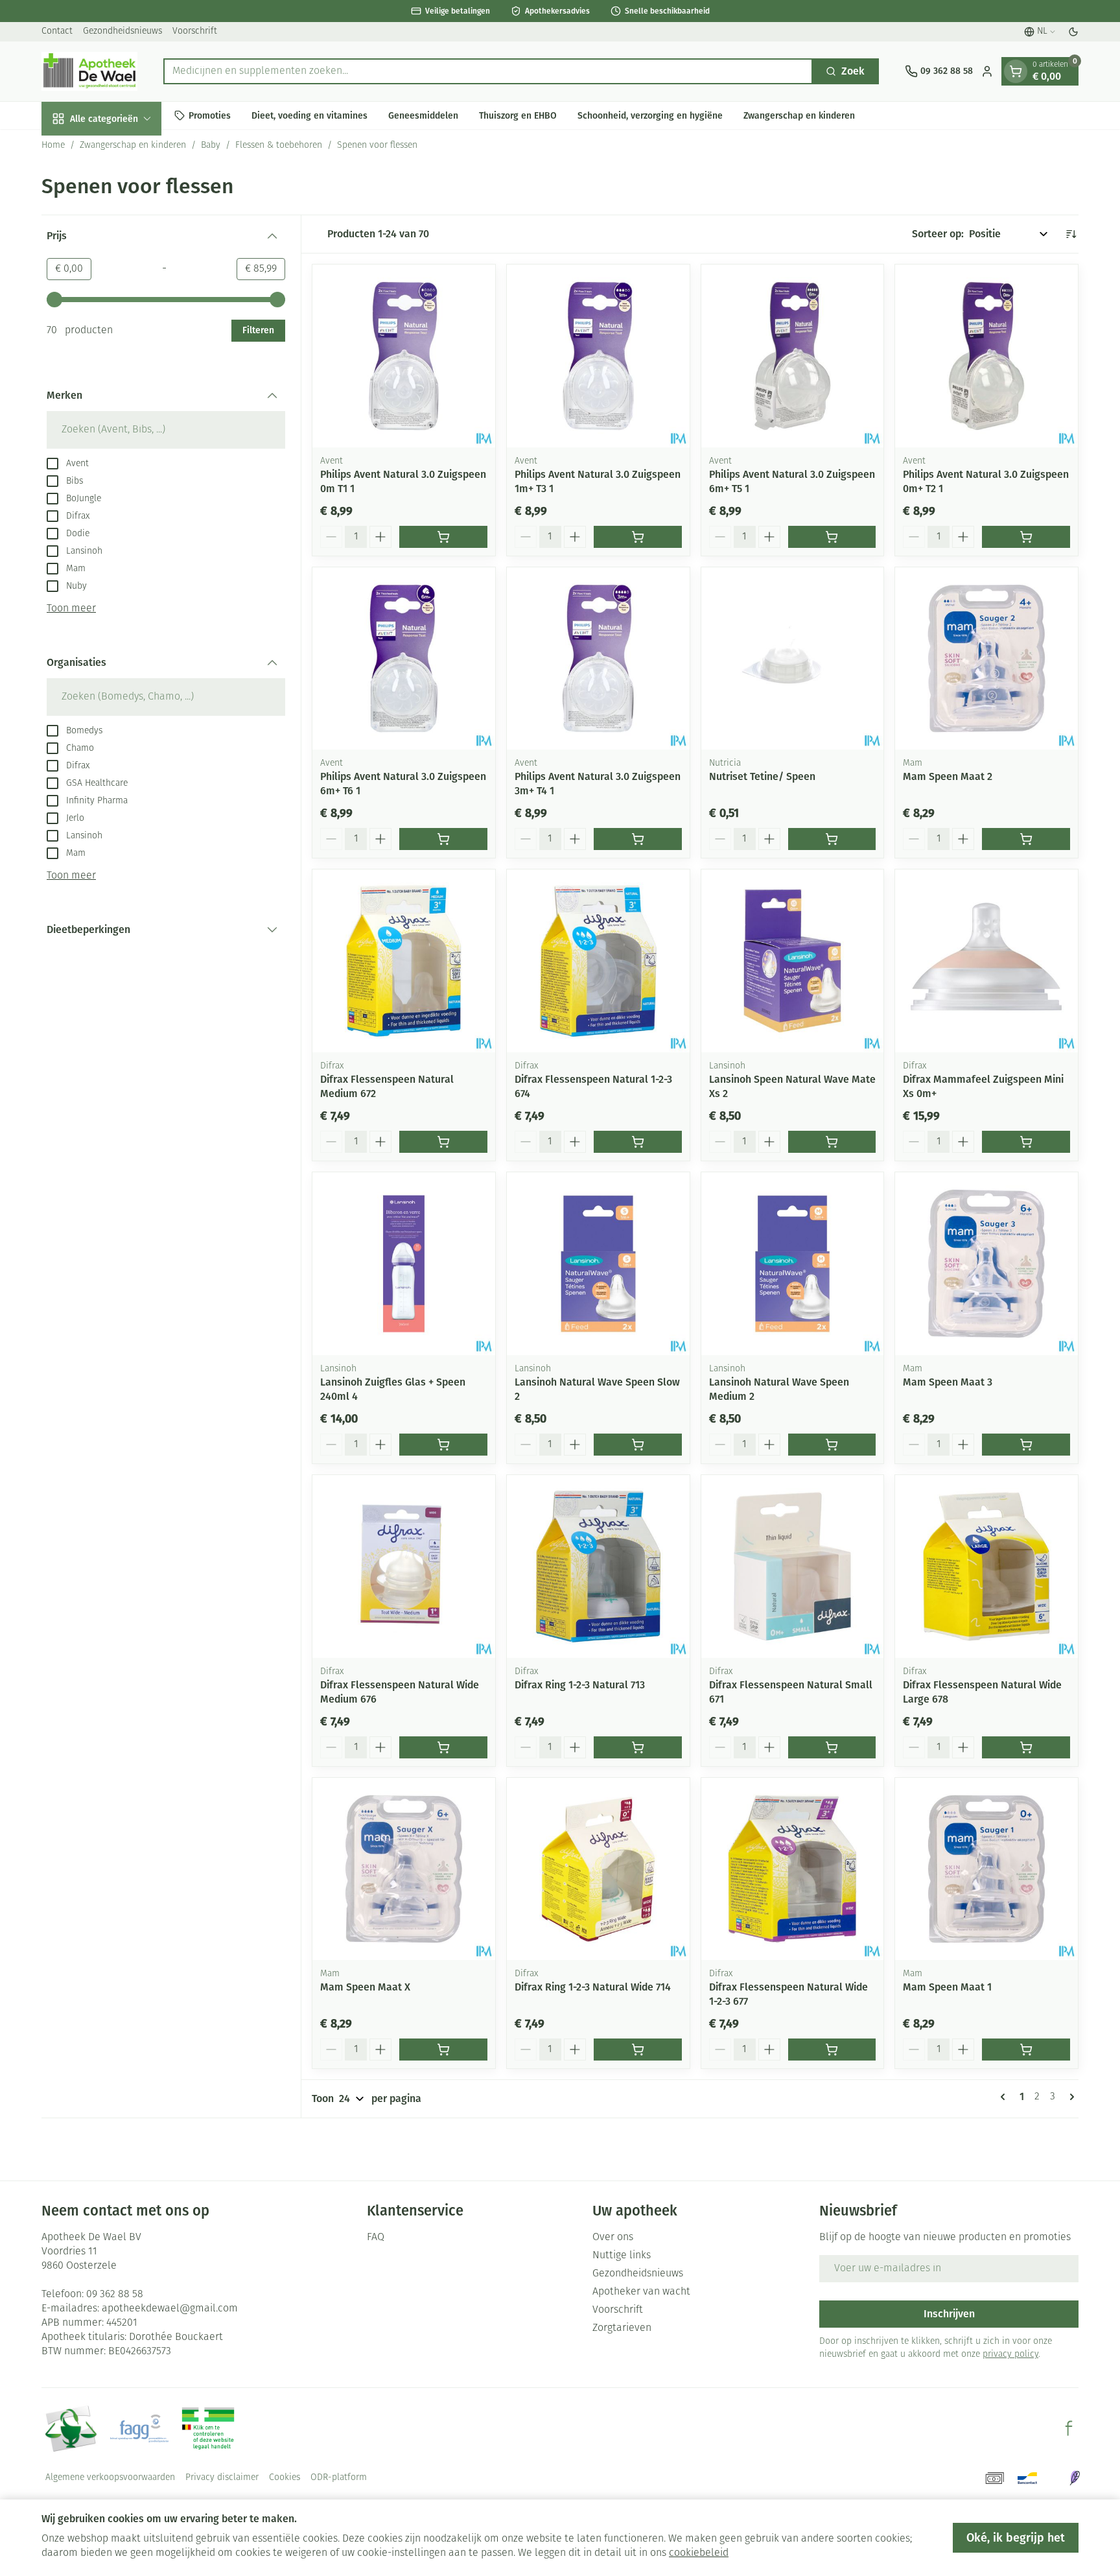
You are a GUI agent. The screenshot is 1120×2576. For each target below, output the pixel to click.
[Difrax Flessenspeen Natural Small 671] (793, 1566)
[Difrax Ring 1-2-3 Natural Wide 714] (598, 1869)
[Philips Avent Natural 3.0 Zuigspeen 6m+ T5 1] (793, 356)
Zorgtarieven (622, 2328)
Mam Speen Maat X (365, 1987)
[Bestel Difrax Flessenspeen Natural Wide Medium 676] (443, 1747)
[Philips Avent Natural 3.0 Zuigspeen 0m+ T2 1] (986, 356)
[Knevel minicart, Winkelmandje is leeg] (1016, 71)
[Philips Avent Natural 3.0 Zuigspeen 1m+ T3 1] (598, 356)
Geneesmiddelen (423, 115)
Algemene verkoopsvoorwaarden (110, 2478)
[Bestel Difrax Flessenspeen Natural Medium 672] (443, 1142)
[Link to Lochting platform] (1075, 2478)
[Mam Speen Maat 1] (986, 1869)
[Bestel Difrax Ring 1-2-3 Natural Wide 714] (638, 2050)
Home (53, 146)
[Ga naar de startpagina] (89, 71)
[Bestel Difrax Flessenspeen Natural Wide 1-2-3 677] (832, 2050)
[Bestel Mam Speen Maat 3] (1026, 1445)
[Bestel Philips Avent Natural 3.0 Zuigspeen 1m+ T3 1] (638, 537)
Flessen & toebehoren (279, 146)
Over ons (613, 2238)
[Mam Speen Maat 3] (986, 1264)
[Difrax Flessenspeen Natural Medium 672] (404, 961)
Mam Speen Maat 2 (948, 776)
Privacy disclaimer (222, 2478)
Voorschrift (195, 31)
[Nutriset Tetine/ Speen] (793, 659)
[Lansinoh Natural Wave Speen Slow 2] (598, 1264)
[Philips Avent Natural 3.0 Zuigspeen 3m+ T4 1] (598, 659)
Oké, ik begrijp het (1016, 2538)
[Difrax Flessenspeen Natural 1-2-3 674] (598, 961)
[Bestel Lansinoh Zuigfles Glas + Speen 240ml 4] (443, 1445)
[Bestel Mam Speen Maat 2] (1026, 839)
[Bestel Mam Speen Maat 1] (1026, 2050)
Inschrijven (949, 2314)
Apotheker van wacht (641, 2292)
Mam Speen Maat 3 (948, 1382)
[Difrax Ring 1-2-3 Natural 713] (598, 1566)
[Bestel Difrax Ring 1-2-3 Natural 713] (638, 1747)
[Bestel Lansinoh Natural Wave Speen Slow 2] (638, 1445)
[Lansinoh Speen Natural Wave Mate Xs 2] (793, 961)
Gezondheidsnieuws (122, 31)
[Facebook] (1069, 2428)
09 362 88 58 (115, 2295)
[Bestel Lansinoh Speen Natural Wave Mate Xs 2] (832, 1142)
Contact (57, 31)
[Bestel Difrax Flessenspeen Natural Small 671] (832, 1747)
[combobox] (488, 71)
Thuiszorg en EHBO (518, 115)
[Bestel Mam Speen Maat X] (443, 2050)
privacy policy (1010, 2355)
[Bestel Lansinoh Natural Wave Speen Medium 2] (832, 1445)
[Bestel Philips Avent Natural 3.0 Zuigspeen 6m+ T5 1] (832, 537)
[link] (1005, 2097)
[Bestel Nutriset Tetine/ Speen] (832, 839)
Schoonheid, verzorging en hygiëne (650, 115)
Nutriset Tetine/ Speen (762, 776)
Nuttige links (622, 2256)
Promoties (210, 115)
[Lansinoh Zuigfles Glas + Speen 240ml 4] (404, 1264)
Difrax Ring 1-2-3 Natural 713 (580, 1685)
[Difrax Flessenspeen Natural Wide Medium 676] (404, 1566)
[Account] (987, 71)
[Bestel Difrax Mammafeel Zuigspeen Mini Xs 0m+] (1026, 1142)
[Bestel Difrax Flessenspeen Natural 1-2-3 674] (638, 1142)
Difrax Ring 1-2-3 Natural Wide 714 (593, 1987)
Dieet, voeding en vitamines (309, 115)
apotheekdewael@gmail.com (170, 2309)
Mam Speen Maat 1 (947, 1987)
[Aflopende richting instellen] (1071, 234)
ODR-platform (339, 2478)
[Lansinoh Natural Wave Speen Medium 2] (793, 1264)
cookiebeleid (699, 2553)
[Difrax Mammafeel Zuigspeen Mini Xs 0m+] (986, 961)
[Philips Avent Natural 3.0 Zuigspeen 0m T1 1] (404, 356)
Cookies (285, 2478)
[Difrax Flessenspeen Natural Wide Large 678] (986, 1566)
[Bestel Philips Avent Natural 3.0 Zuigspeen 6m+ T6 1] (443, 839)
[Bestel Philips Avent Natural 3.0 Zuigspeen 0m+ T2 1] (1026, 537)
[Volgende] (1069, 2097)
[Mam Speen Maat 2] (986, 659)
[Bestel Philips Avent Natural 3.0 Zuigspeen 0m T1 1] (443, 537)
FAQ (376, 2238)
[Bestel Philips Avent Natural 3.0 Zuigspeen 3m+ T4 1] (638, 839)
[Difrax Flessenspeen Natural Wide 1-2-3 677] (793, 1869)
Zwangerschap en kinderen (799, 115)
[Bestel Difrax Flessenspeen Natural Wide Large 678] (1026, 1747)
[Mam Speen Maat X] (404, 1869)
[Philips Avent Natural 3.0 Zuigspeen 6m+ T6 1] (404, 659)
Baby (211, 146)
